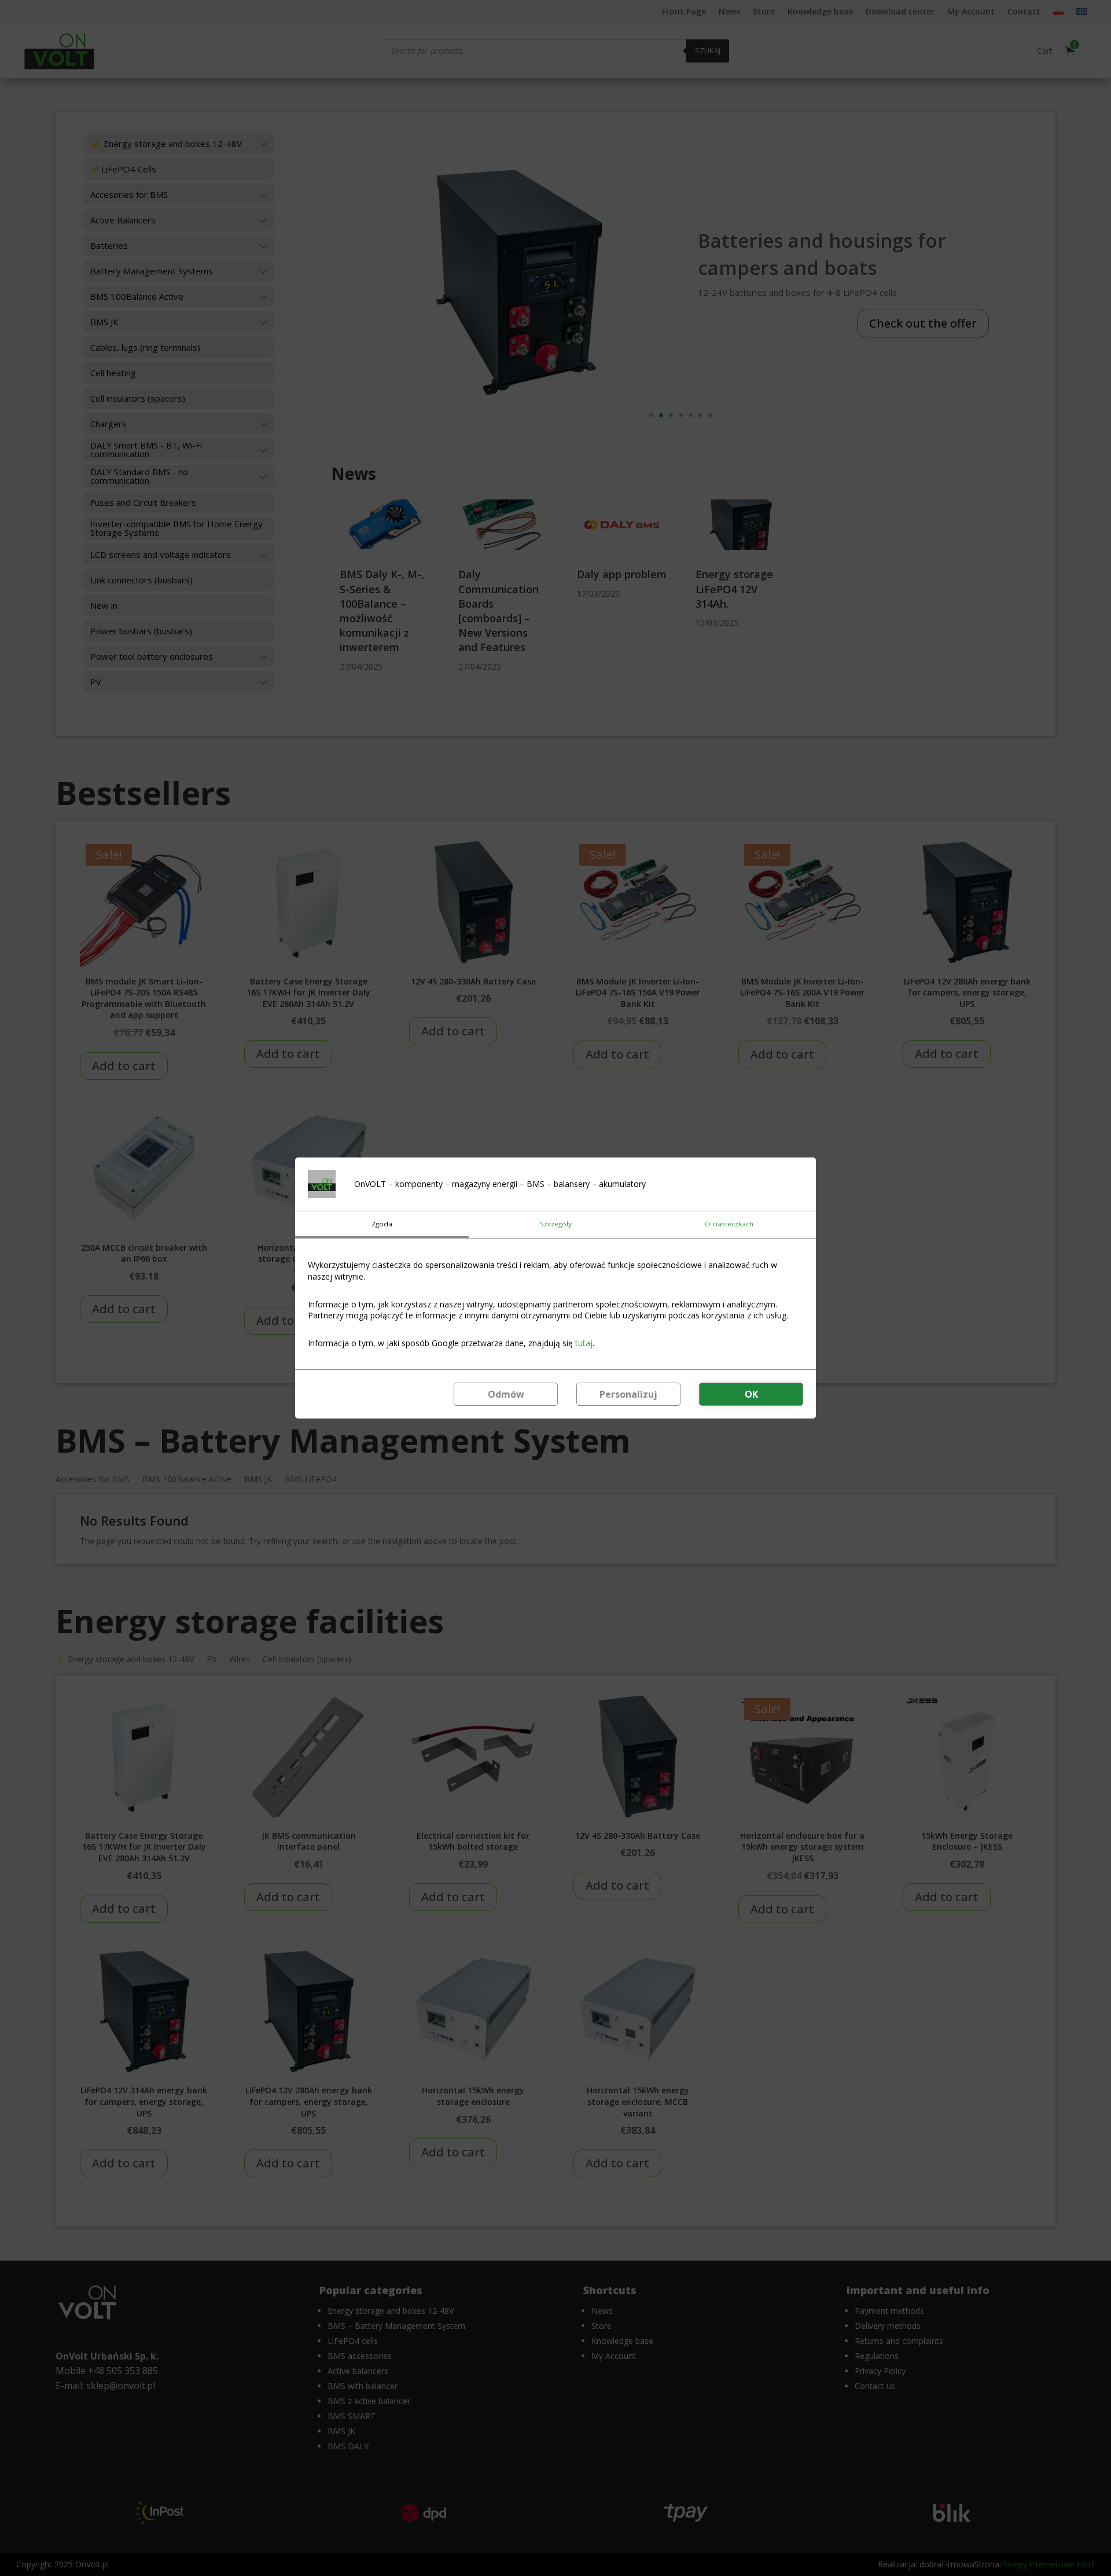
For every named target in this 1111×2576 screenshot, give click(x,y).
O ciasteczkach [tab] (729, 1224)
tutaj (584, 1343)
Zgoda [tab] (382, 1224)
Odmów (506, 1394)
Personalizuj (628, 1394)
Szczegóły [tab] (556, 1224)
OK (751, 1394)
